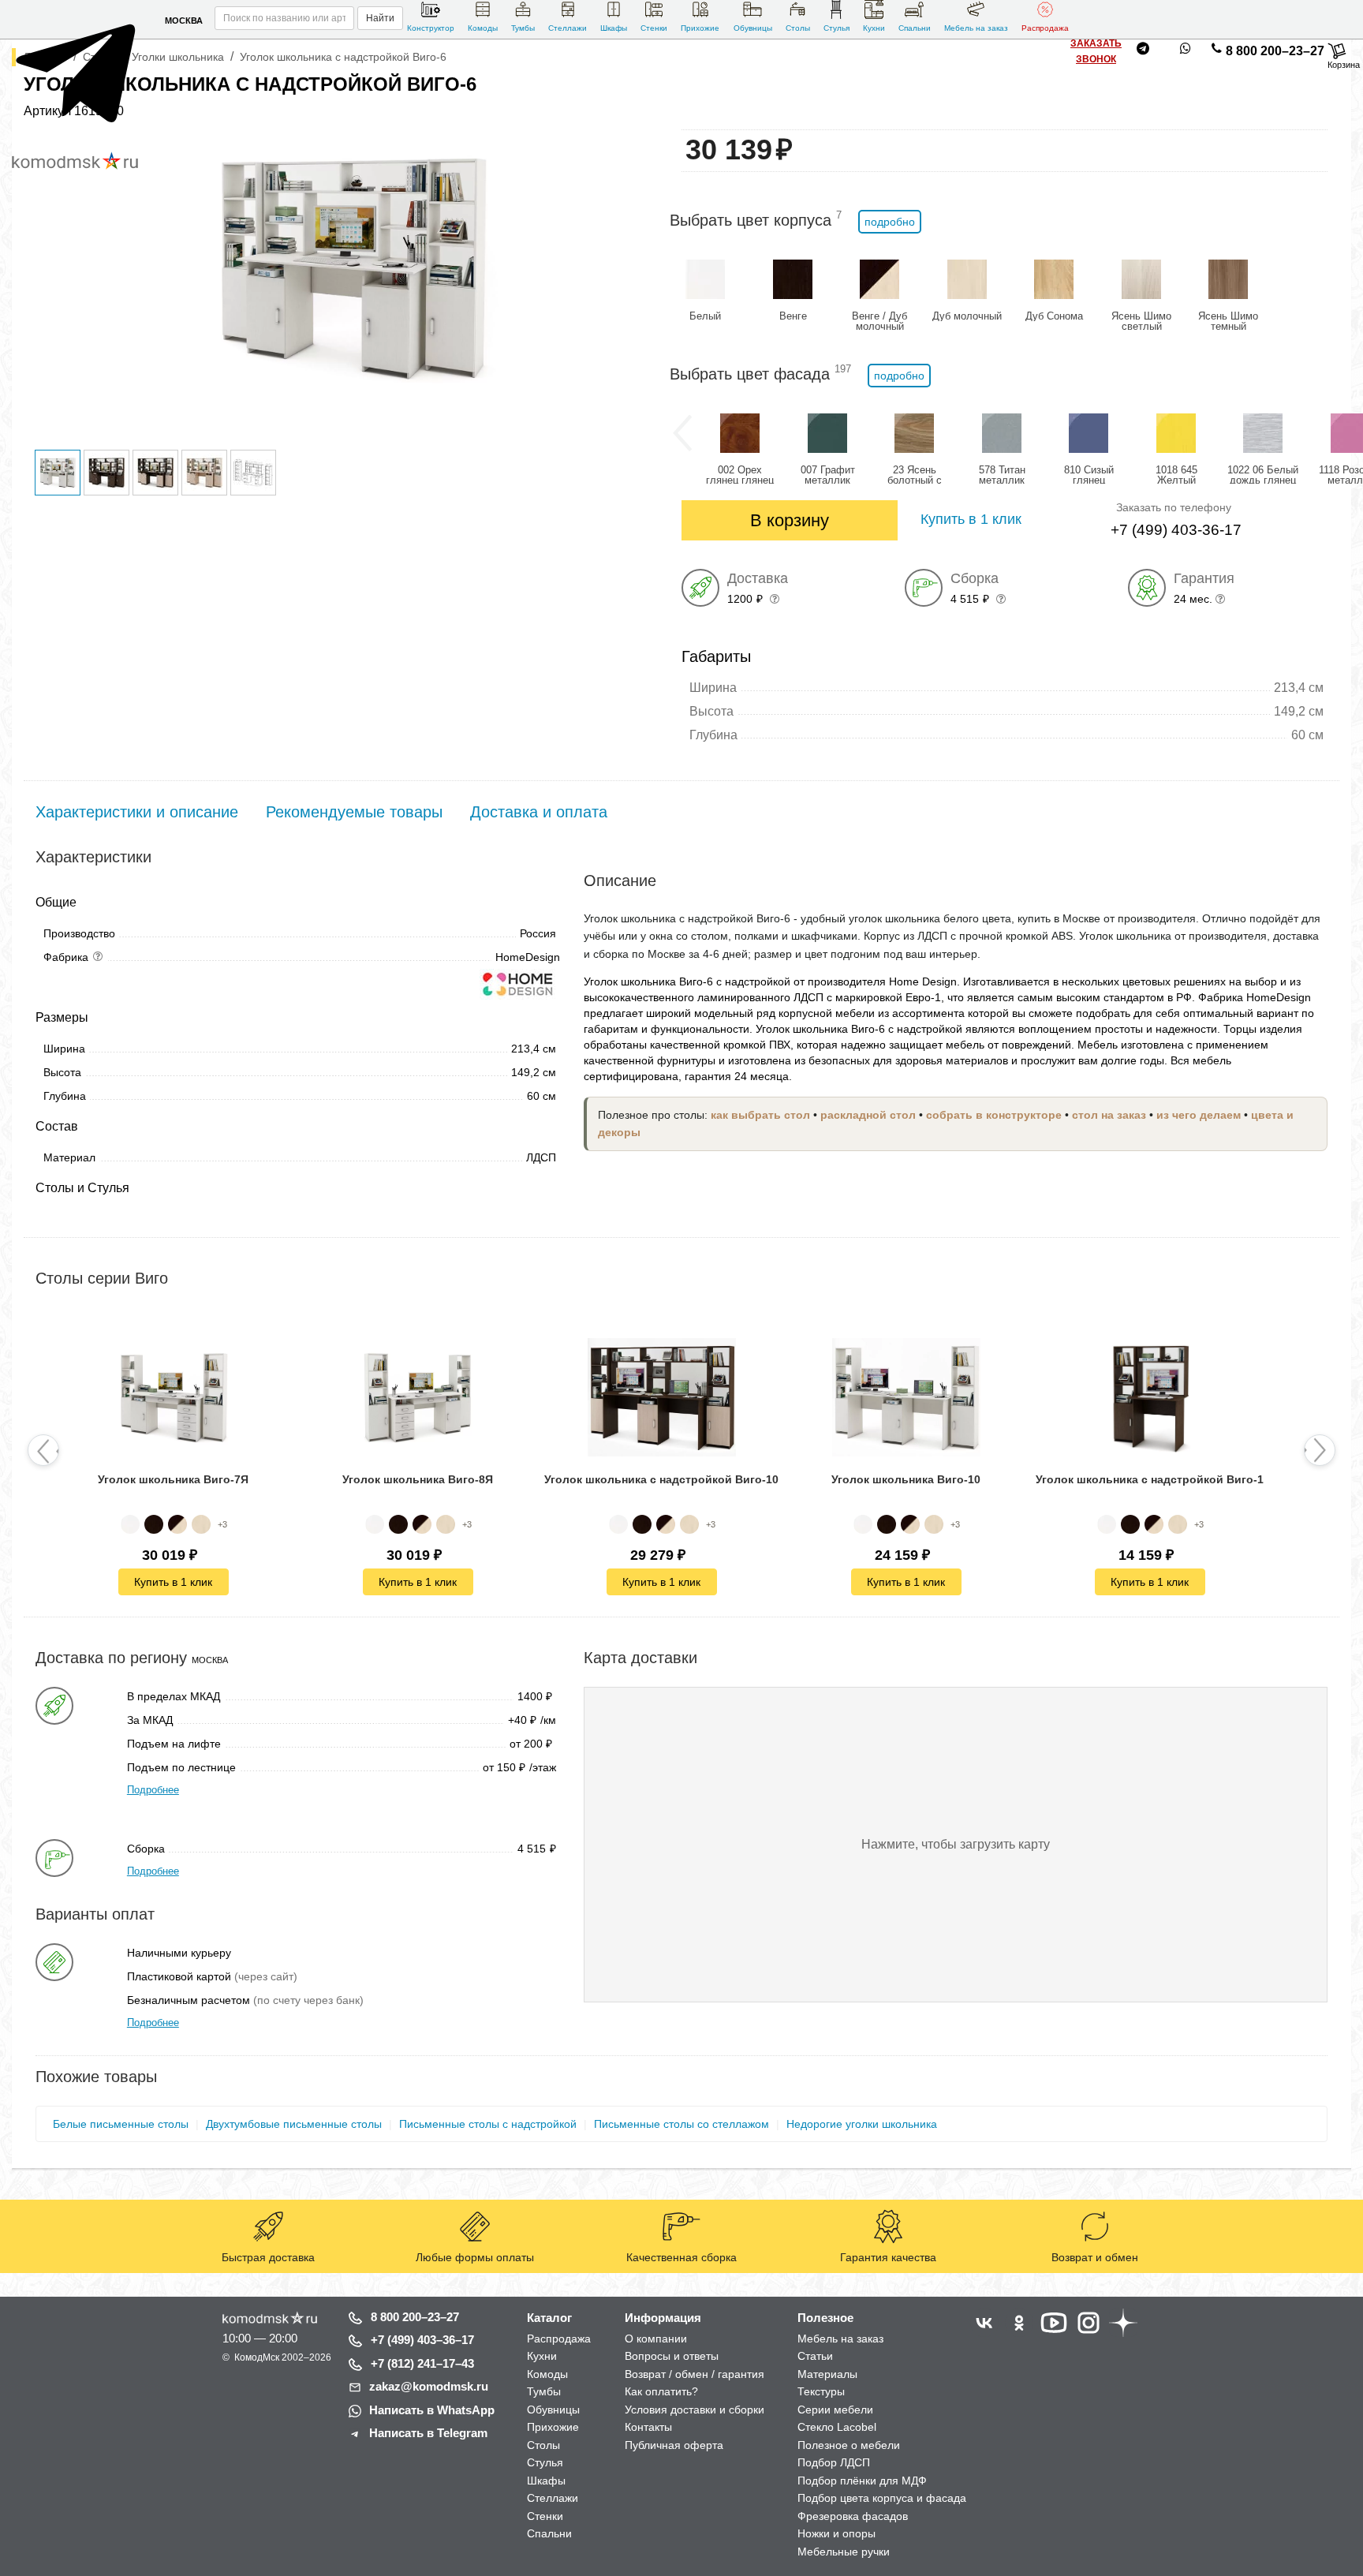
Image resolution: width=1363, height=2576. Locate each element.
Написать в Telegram (428, 2433)
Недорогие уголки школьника (862, 2124)
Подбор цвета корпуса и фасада (882, 2498)
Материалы (827, 2374)
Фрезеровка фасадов (853, 2516)
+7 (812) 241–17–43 (422, 2363)
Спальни (915, 28)
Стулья (836, 28)
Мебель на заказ (976, 28)
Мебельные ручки (844, 2552)
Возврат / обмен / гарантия (695, 2374)
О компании (656, 2339)
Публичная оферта (674, 2445)
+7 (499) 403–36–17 (422, 2340)
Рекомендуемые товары (354, 812)
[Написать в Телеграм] (81, 134)
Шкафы (614, 28)
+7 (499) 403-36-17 (1176, 530)
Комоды (483, 28)
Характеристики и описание (137, 812)
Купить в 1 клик (173, 1582)
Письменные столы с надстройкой (488, 2124)
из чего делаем (1199, 1115)
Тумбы (523, 28)
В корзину (790, 520)
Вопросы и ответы (672, 2356)
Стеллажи (568, 28)
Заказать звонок (1096, 51)
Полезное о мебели (849, 2445)
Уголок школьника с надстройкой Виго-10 (661, 1479)
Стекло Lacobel (837, 2427)
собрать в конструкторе (994, 1115)
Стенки (654, 28)
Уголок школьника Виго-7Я (173, 1479)
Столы (798, 28)
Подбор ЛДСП (834, 2462)
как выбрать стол (760, 1115)
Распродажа (1045, 28)
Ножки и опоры (836, 2533)
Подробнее (153, 1790)
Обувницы (753, 28)
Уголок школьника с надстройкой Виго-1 (1150, 1479)
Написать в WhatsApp (432, 2410)
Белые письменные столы (121, 2124)
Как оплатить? (661, 2391)
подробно (890, 222)
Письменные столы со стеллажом (681, 2124)
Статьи (815, 2356)
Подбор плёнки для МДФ (862, 2481)
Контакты (648, 2427)
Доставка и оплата (539, 812)
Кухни (874, 28)
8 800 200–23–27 (1275, 51)
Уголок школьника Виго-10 (906, 1479)
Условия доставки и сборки (695, 2410)
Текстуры (821, 2391)
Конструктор (431, 28)
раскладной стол (868, 1115)
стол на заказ (1109, 1115)
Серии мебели (835, 2410)
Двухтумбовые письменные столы (294, 2124)
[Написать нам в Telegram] (1143, 51)
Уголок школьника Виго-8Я (418, 1479)
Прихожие (700, 28)
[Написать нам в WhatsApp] (1186, 51)
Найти (380, 18)
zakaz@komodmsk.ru (429, 2386)
